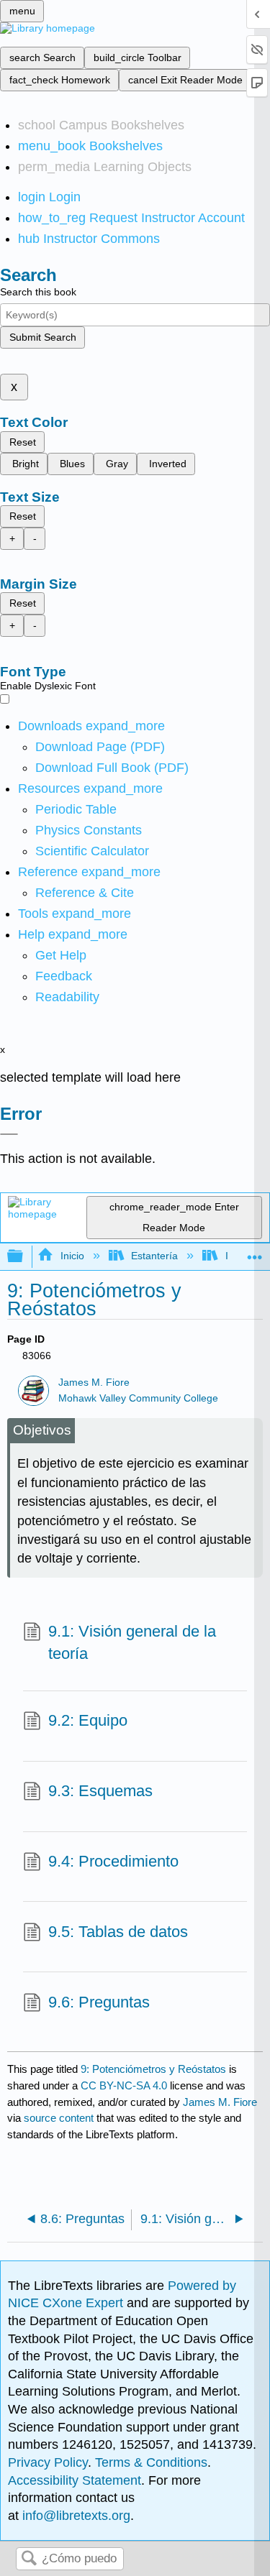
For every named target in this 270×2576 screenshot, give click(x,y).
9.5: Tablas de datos (118, 1932)
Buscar (29, 2559)
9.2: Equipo (88, 1720)
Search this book (38, 292)
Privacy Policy (48, 2462)
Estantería (154, 1256)
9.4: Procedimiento (113, 1861)
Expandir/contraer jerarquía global (24, 1257)
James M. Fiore (94, 1383)
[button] (64, 976)
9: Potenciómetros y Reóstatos (153, 2069)
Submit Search (43, 337)
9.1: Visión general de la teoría (132, 1642)
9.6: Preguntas (99, 2002)
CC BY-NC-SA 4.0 (124, 2085)
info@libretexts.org (75, 2516)
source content (59, 2118)
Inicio (72, 1256)
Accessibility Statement (75, 2480)
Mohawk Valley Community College (138, 1398)
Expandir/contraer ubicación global (255, 1252)
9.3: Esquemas (100, 1791)
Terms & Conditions (151, 2462)
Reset (23, 442)
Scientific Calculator (92, 851)
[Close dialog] (9, 1134)
